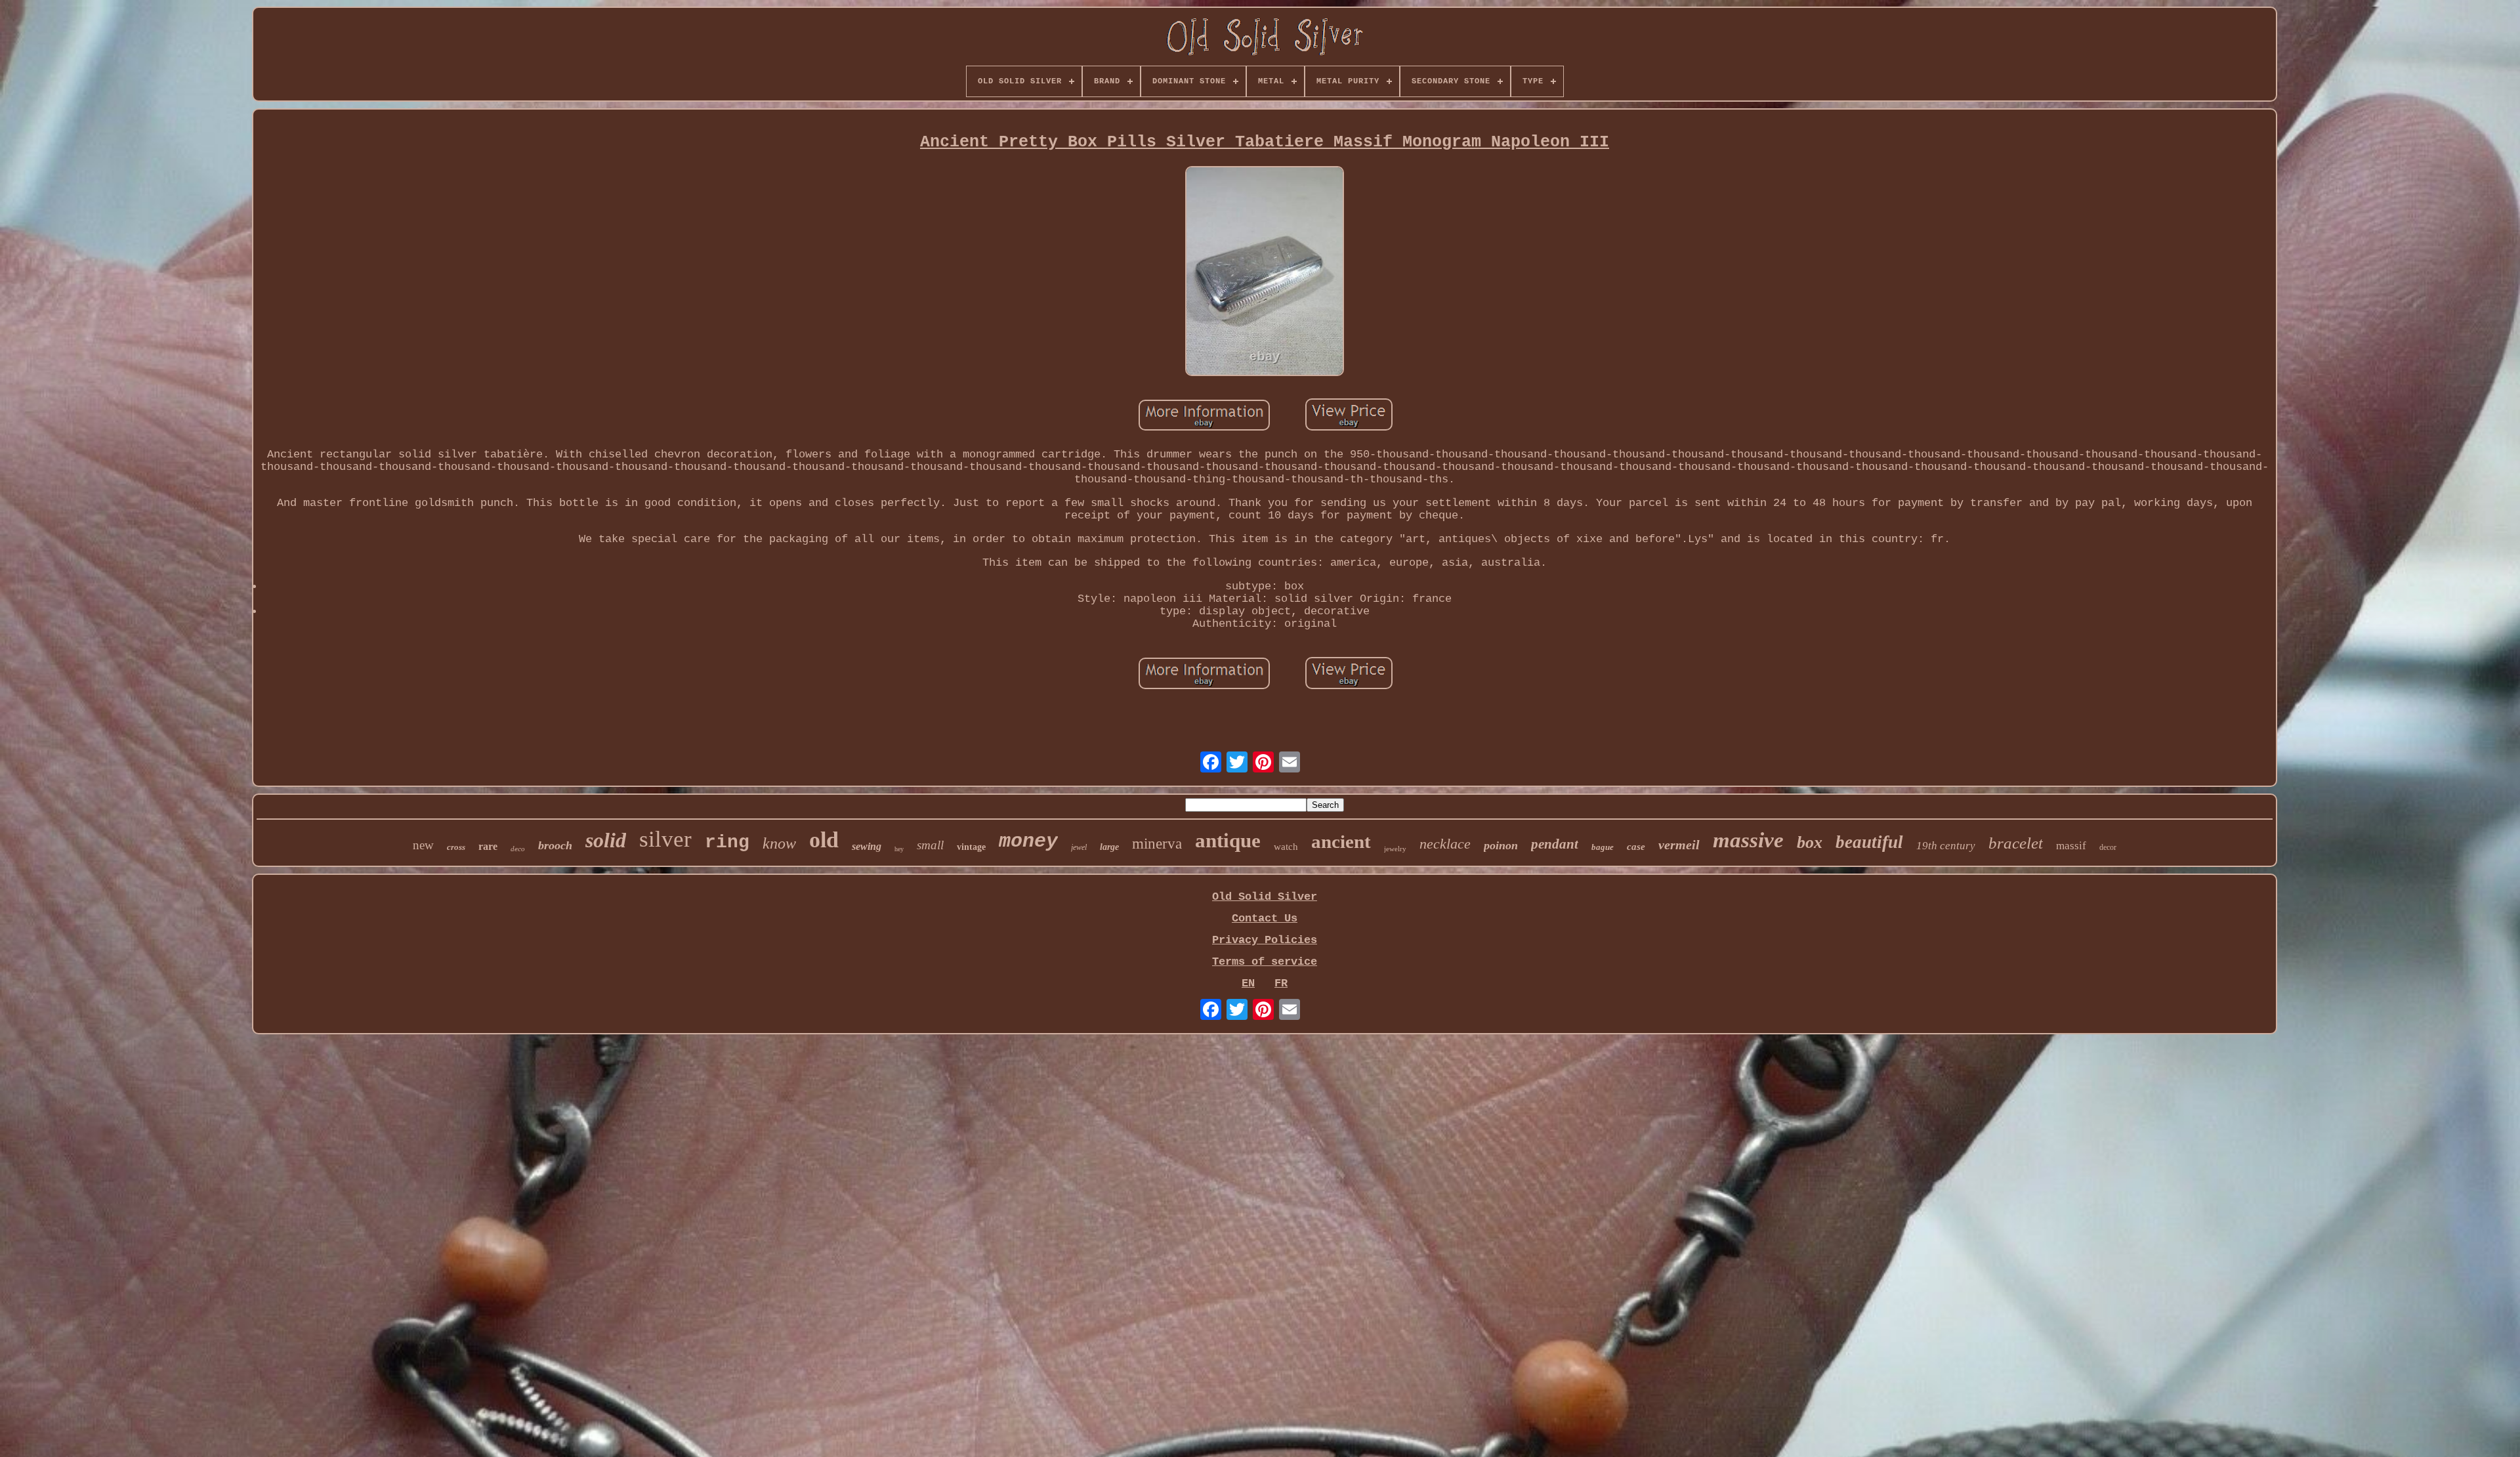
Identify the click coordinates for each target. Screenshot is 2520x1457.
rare (488, 846)
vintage (971, 847)
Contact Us (1265, 919)
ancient (1341, 841)
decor (2108, 847)
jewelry (1395, 849)
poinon (1501, 845)
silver (665, 839)
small (930, 845)
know (779, 843)
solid (606, 840)
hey (899, 849)
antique (1228, 840)
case (1636, 847)
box (1810, 842)
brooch (555, 845)
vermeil (1679, 845)
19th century (1946, 846)
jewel (1079, 847)
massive (1748, 840)
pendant (1555, 844)
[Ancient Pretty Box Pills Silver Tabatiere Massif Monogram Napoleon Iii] (1265, 273)
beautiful (1869, 842)
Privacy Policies (1265, 940)
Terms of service (1265, 962)
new (423, 845)
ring (727, 842)
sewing (867, 846)
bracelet (2016, 843)
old (824, 840)
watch (1286, 847)
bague (1603, 847)
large (1109, 847)
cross (456, 847)
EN (1248, 983)
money (1028, 841)
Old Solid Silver (1265, 897)
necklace (1445, 844)
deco (518, 849)
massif (2071, 846)
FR (1281, 983)
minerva (1157, 844)
